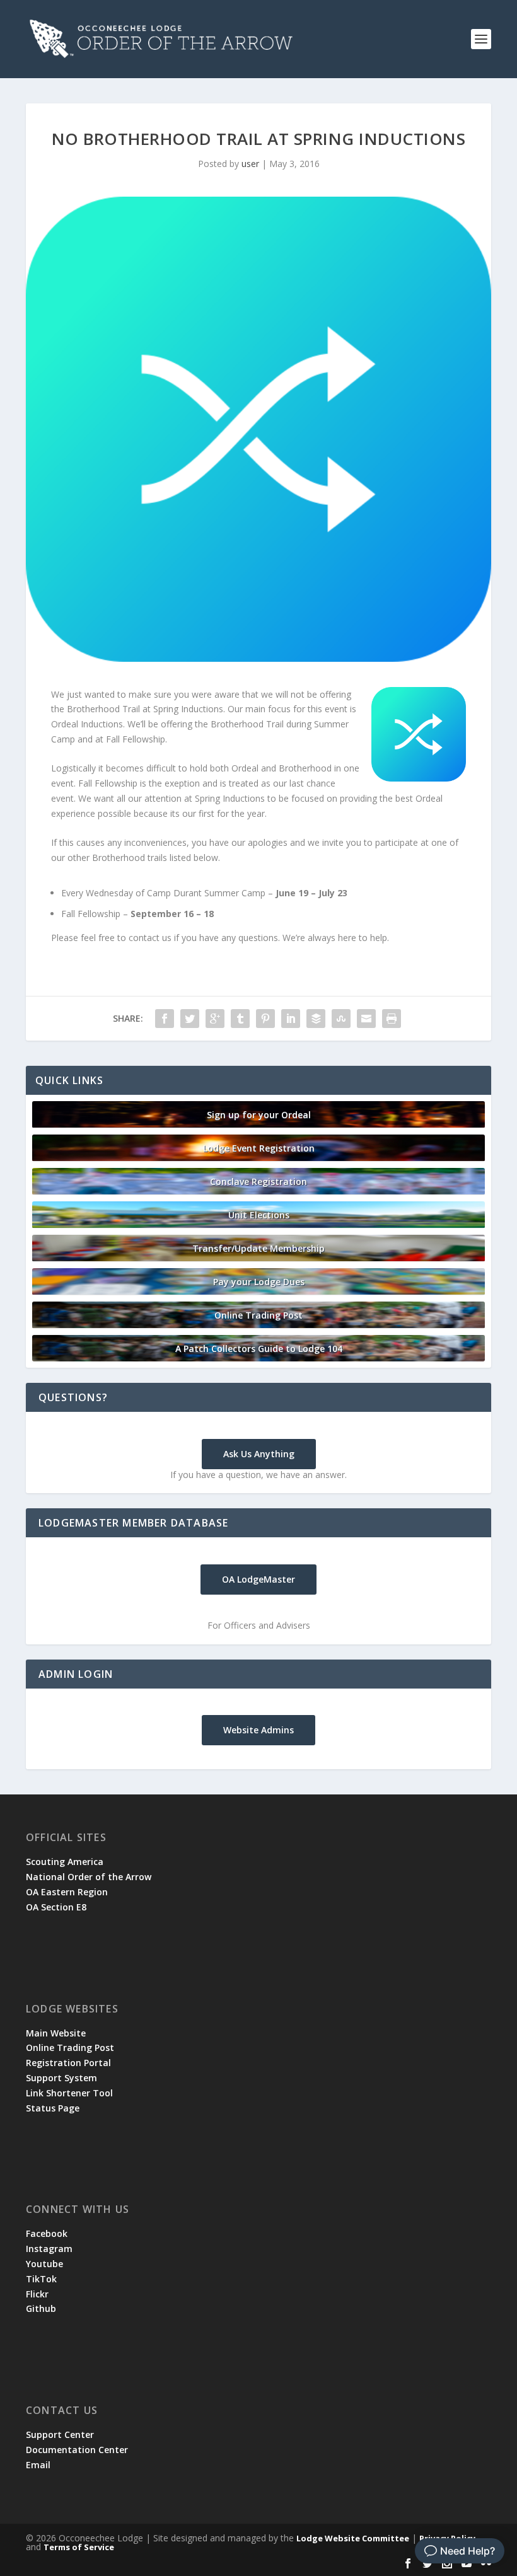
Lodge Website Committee (353, 2538)
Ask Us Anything (259, 1454)
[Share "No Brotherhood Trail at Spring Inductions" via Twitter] (190, 1019)
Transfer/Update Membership (258, 1248)
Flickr (37, 2294)
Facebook (47, 2233)
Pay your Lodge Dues (259, 1282)
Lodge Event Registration (259, 1148)
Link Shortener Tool (69, 2093)
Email (38, 2465)
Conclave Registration (258, 1181)
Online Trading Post (258, 1315)
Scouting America (65, 1862)
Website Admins (258, 1730)
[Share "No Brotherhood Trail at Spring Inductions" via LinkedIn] (291, 1019)
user (250, 164)
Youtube (44, 2264)
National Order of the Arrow (89, 1877)
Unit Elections (259, 1215)
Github (41, 2308)
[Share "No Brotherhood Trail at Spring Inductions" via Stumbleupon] (341, 1019)
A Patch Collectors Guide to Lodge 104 (259, 1349)
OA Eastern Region (67, 1892)
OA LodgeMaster (258, 1579)
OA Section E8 (56, 1907)
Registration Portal (68, 2063)
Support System (61, 2078)
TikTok (41, 2279)
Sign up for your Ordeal (259, 1115)
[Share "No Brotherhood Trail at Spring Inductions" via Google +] (215, 1019)
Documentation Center (77, 2450)
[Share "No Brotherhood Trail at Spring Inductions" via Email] (366, 1019)
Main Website (56, 2033)
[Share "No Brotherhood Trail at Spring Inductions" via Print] (392, 1019)
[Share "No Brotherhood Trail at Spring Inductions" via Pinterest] (265, 1019)
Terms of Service (79, 2547)
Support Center (60, 2434)
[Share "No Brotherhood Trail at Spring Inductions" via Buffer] (316, 1019)
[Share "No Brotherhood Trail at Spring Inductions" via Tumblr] (240, 1019)
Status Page (53, 2108)
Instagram (49, 2249)
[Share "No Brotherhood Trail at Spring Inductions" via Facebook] (165, 1019)
